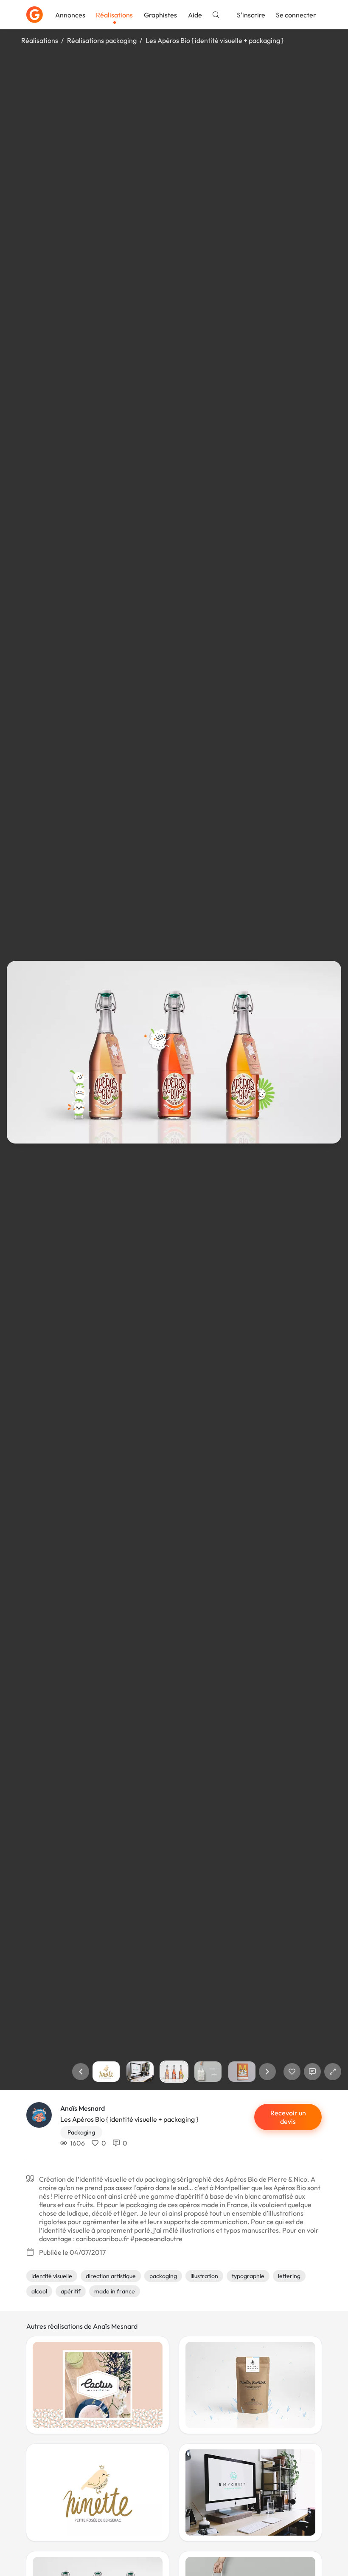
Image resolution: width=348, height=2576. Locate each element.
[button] (81, 2072)
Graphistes (160, 15)
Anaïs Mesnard (83, 2108)
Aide (195, 15)
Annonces (70, 15)
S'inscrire (251, 15)
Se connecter (296, 15)
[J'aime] (292, 2072)
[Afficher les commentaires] (312, 2072)
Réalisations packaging (102, 40)
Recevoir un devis (288, 2117)
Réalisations (114, 15)
